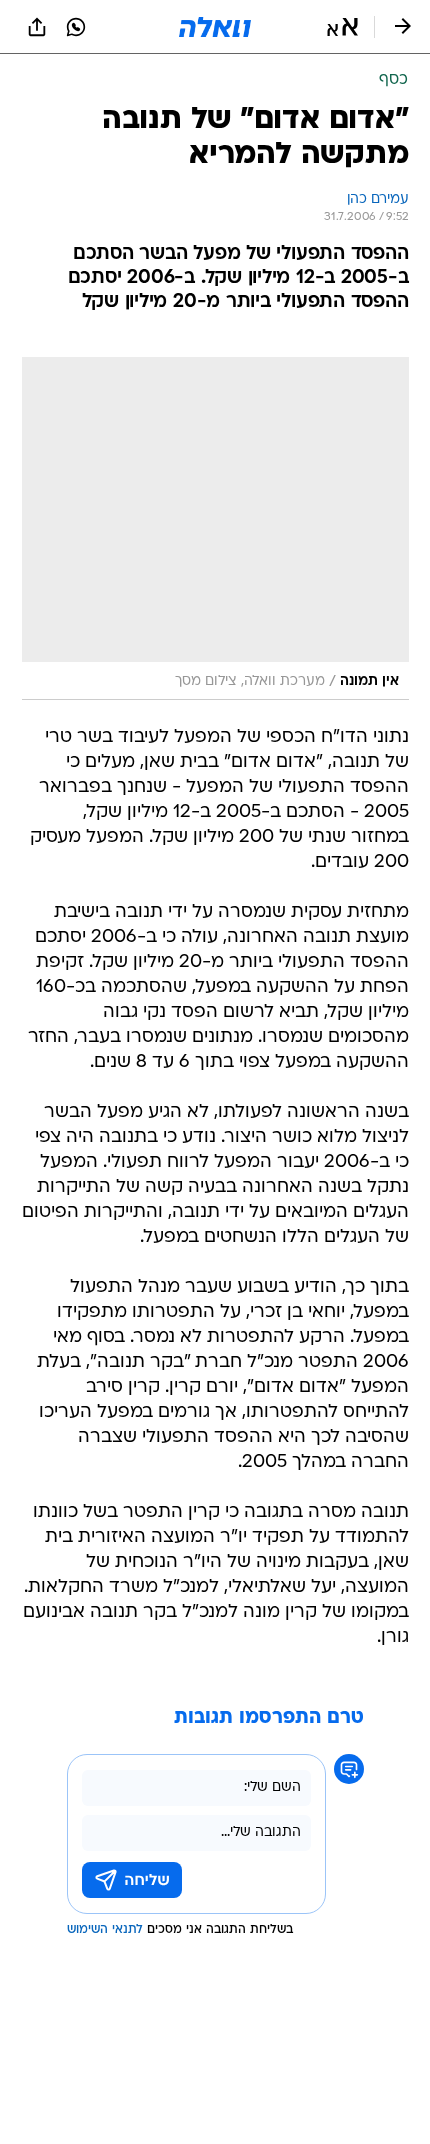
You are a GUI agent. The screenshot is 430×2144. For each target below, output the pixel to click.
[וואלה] (215, 27)
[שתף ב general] (37, 27)
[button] (342, 27)
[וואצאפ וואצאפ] (76, 27)
